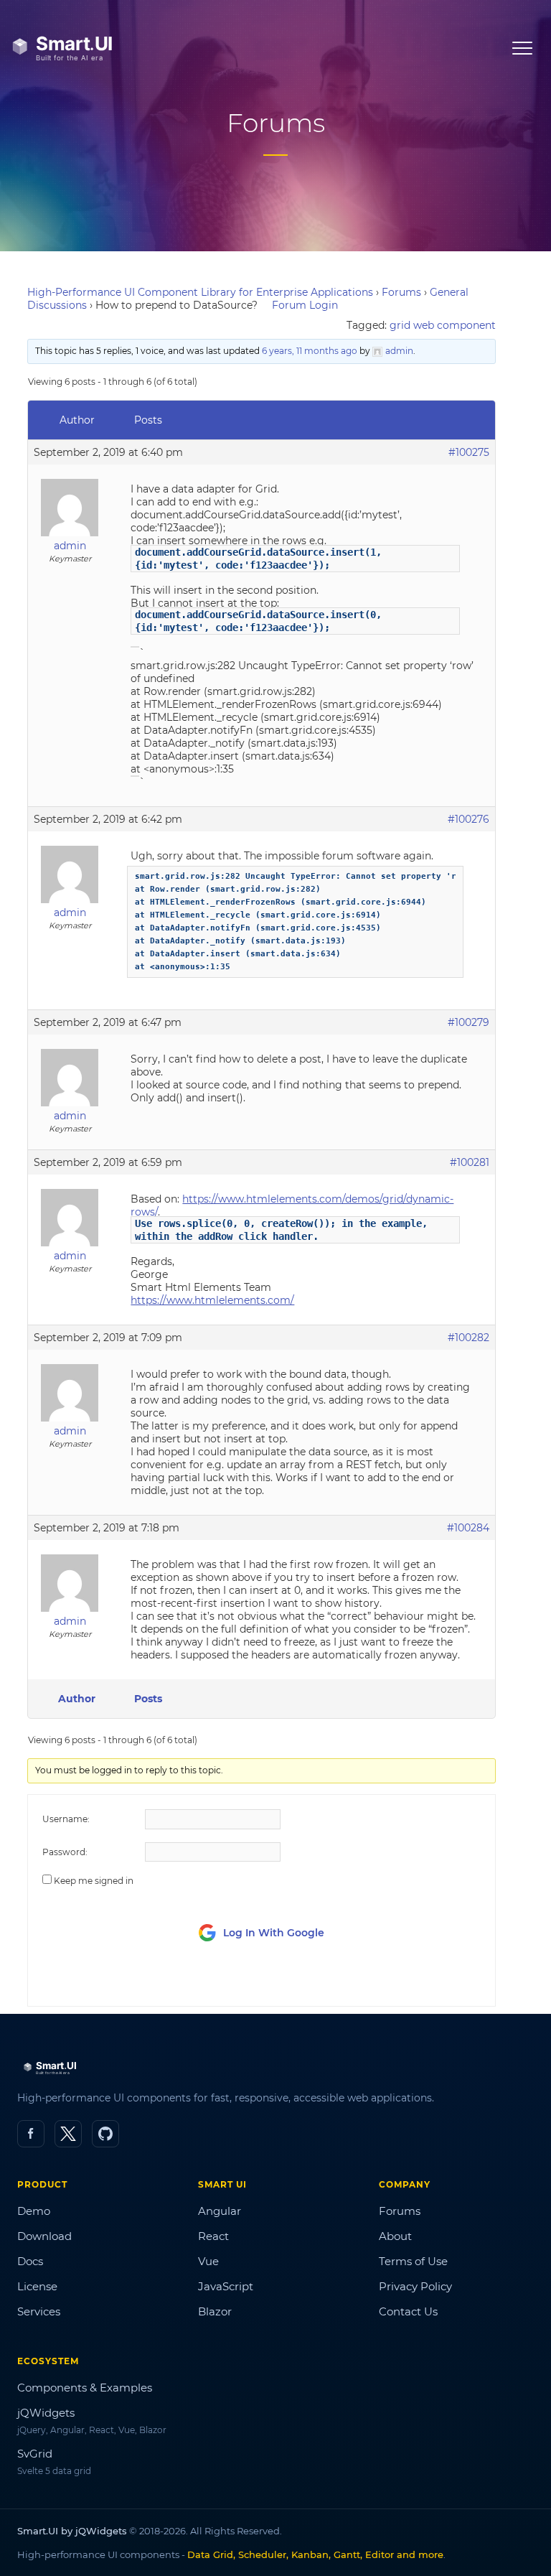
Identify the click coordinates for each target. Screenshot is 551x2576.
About (395, 2236)
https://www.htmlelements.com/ (212, 1300)
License (37, 2286)
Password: (65, 1852)
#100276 (468, 819)
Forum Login (305, 305)
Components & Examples (85, 2388)
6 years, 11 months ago (310, 351)
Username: (66, 1819)
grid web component (443, 325)
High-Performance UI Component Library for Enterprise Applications (200, 292)
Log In (401, 1982)
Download (44, 2236)
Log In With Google (274, 1933)
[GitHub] (105, 2134)
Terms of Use (413, 2261)
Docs (30, 2261)
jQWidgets (46, 2413)
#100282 (468, 1338)
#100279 (468, 1022)
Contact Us (408, 2311)
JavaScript (226, 2286)
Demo (34, 2211)
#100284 (468, 1528)
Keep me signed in (94, 1881)
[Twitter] (68, 2134)
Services (39, 2311)
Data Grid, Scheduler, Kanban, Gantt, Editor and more (315, 2554)
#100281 (470, 1162)
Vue (208, 2261)
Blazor (215, 2311)
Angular (220, 2211)
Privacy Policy (415, 2286)
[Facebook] (31, 2134)
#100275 (469, 452)
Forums (401, 292)
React (213, 2236)
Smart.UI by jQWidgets (72, 2531)
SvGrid (35, 2454)
